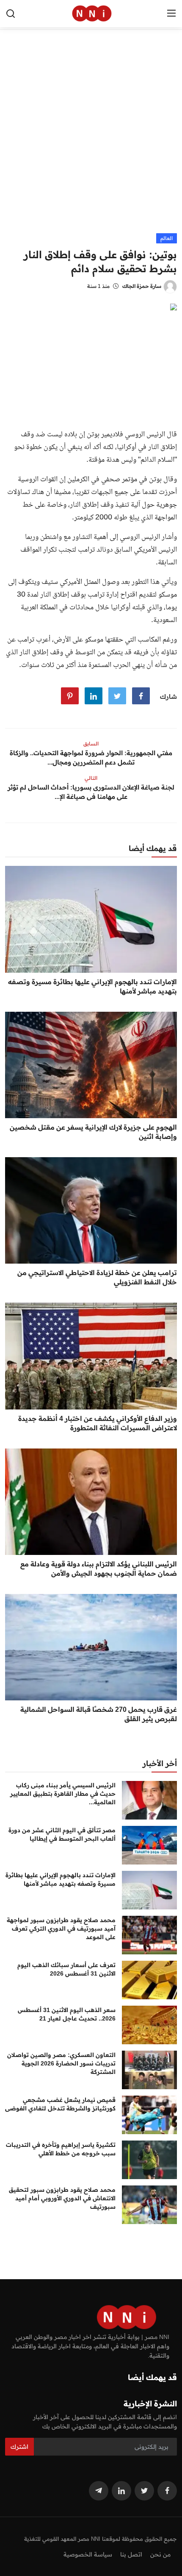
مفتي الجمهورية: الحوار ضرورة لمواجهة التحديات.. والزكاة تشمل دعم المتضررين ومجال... (91, 758)
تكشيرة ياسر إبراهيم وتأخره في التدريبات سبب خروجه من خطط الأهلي (61, 2149)
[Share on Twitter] (117, 696)
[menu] (171, 14)
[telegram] (99, 2491)
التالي (91, 778)
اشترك (19, 2447)
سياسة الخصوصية (88, 2554)
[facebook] (167, 2491)
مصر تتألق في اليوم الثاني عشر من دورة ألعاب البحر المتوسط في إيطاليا (62, 1834)
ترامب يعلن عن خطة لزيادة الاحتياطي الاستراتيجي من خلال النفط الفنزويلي (97, 1277)
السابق (91, 744)
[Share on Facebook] (141, 696)
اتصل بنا (131, 2554)
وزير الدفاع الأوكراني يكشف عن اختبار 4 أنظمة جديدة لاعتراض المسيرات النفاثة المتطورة (98, 1423)
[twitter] (144, 2491)
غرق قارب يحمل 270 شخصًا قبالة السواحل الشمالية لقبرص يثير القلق (99, 1714)
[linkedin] (121, 2491)
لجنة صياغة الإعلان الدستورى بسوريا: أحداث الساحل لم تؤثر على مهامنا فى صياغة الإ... (91, 792)
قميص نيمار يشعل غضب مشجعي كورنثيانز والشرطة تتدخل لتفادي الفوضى (60, 2104)
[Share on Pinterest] (70, 696)
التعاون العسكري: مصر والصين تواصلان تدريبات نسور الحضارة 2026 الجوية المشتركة (61, 2063)
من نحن (160, 2554)
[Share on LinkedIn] (94, 696)
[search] (11, 14)
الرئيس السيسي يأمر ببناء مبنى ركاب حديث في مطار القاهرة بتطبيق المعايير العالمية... (63, 1794)
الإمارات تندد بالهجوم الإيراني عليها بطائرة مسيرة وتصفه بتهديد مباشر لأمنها (92, 986)
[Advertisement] (91, 138)
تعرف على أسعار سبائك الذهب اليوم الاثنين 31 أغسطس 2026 (66, 1969)
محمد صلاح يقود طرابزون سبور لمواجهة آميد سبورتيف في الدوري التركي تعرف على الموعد (61, 1929)
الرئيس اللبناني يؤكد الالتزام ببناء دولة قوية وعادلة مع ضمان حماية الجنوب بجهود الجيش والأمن (99, 1568)
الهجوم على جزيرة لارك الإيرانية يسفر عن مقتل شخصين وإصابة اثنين (93, 1132)
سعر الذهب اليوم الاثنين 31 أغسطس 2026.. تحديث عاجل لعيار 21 (67, 2014)
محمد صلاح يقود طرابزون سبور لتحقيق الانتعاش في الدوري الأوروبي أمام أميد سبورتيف (62, 2198)
